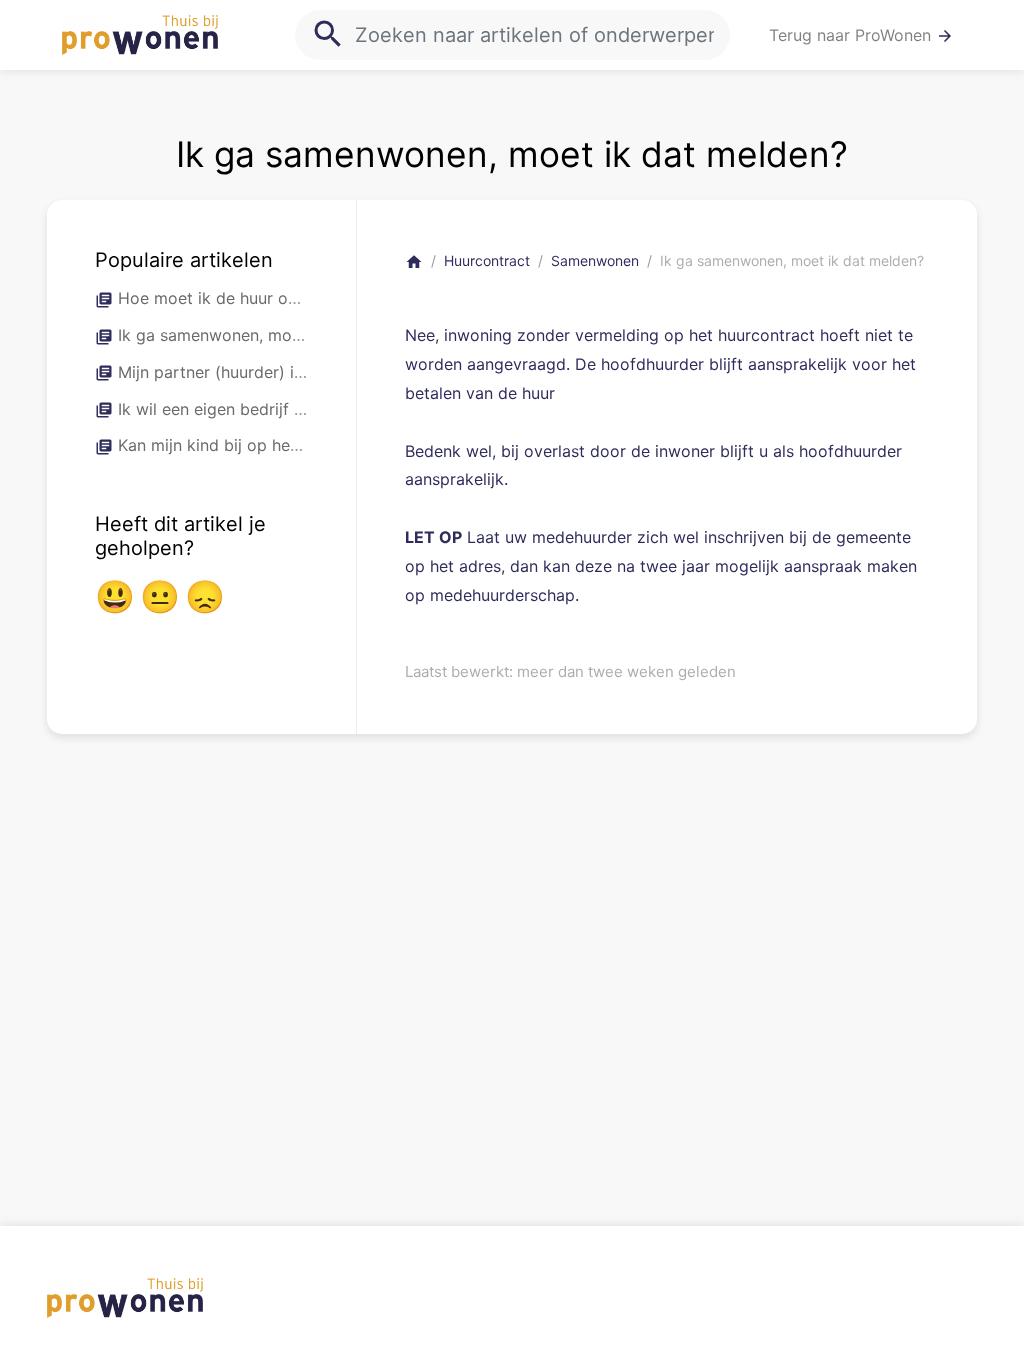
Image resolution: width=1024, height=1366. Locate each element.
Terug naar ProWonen (861, 35)
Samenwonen (595, 260)
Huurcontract (487, 260)
